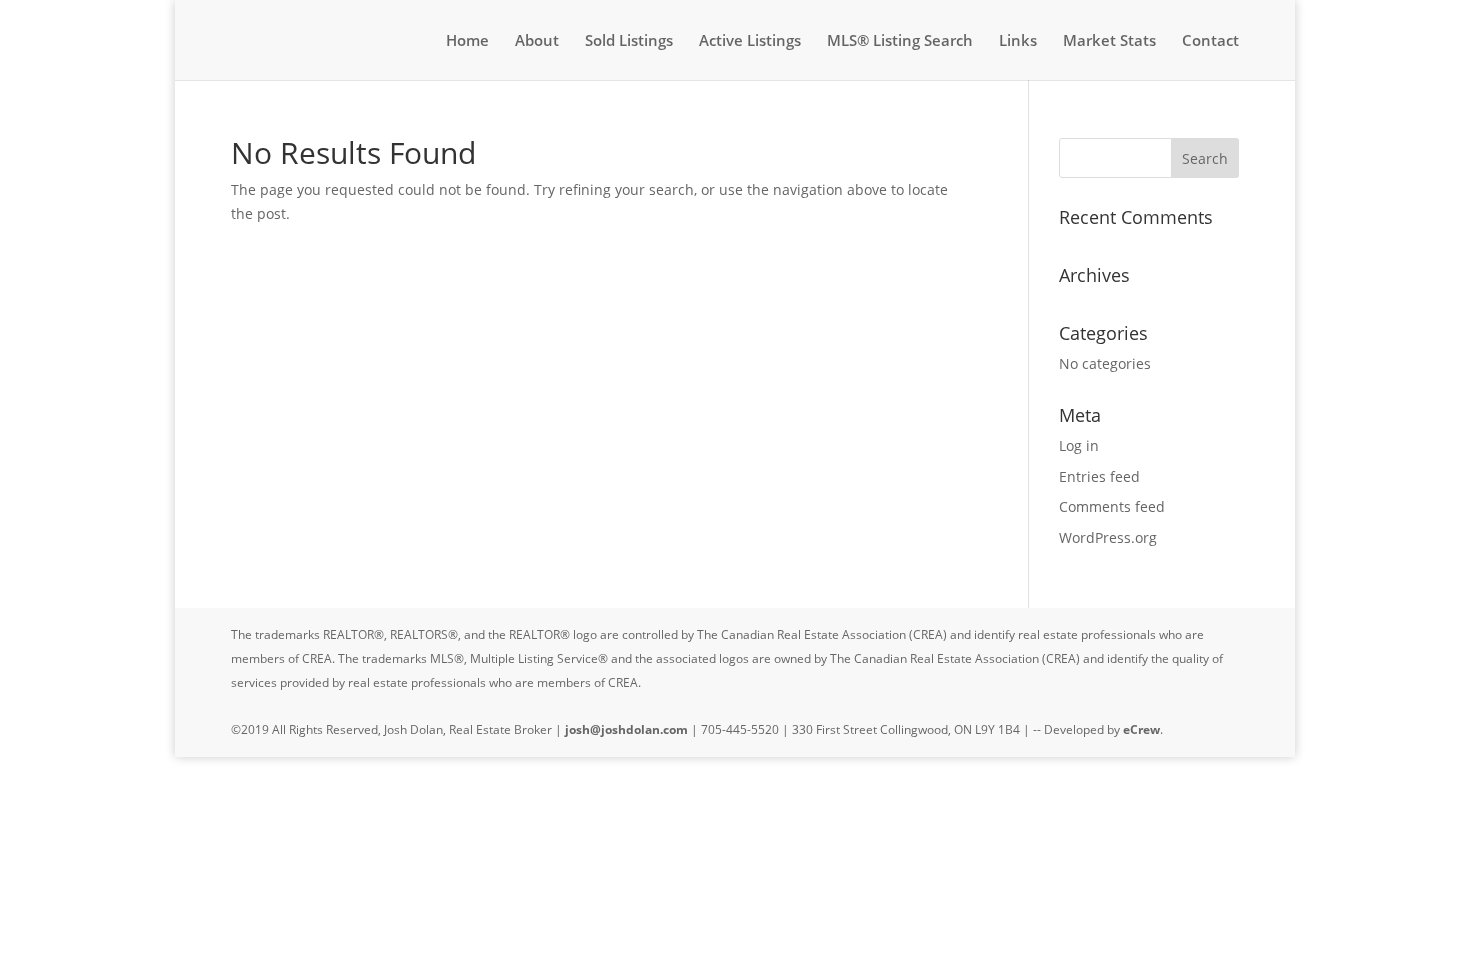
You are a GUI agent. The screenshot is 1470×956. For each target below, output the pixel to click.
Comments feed (1112, 506)
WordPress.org (1108, 537)
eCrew (1141, 729)
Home (467, 41)
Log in (1079, 445)
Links (1018, 41)
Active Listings (750, 41)
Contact (1210, 41)
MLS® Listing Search (900, 41)
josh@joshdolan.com (626, 729)
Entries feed (1099, 476)
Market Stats (1109, 41)
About (537, 41)
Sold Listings (629, 41)
